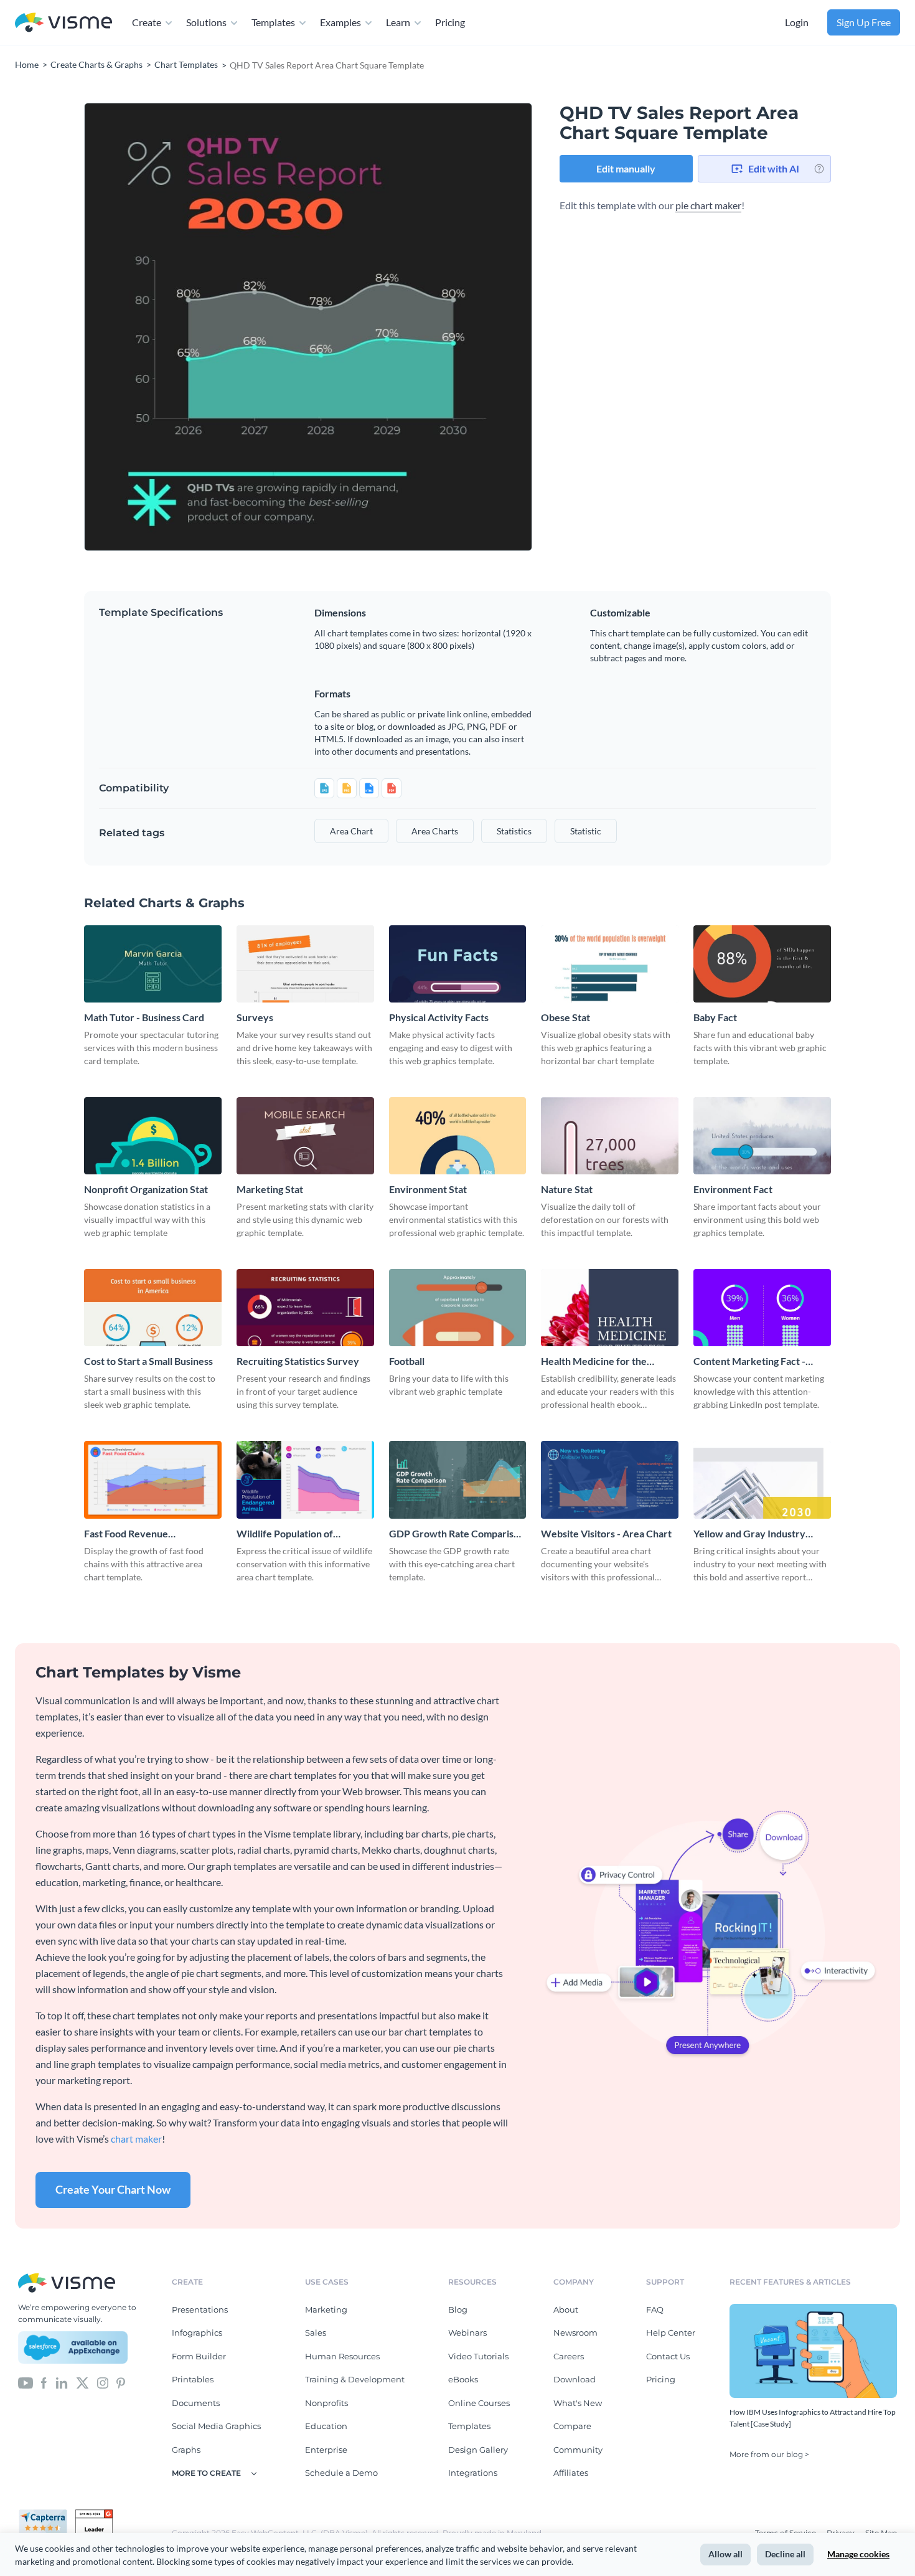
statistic (586, 831)
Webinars (467, 2333)
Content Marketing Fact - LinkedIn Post (749, 1361)
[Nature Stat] (610, 1136)
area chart (351, 831)
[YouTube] (26, 2382)
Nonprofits (326, 2403)
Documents (196, 2403)
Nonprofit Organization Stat (146, 1189)
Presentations (200, 2309)
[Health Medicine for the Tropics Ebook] (610, 1308)
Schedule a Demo (341, 2473)
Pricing (450, 22)
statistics (514, 831)
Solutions (206, 22)
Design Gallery (478, 2450)
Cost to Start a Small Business (148, 1361)
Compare (572, 2426)
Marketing (326, 2309)
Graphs (186, 2450)
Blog (458, 2309)
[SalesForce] (73, 2347)
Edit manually (626, 168)
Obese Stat (565, 1017)
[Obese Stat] (610, 964)
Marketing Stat (270, 1189)
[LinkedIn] (61, 2382)
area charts (435, 831)
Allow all (725, 2554)
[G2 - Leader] (94, 2514)
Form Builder (199, 2356)
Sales (316, 2333)
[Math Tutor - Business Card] (153, 964)
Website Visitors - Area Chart (606, 1533)
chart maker (136, 2139)
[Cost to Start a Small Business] (153, 1308)
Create (147, 22)
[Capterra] (47, 2514)
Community (578, 2450)
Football (407, 1361)
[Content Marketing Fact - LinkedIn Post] (762, 1308)
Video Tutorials (478, 2356)
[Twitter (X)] (82, 2382)
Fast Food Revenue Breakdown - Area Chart (138, 1534)
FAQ (655, 2309)
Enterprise (326, 2450)
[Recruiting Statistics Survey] (305, 1308)
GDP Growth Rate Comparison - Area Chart (457, 1534)
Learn (398, 22)
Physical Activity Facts (439, 1017)
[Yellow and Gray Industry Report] (762, 1479)
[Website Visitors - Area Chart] (610, 1479)
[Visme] (63, 23)
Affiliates (571, 2473)
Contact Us (668, 2356)
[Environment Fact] (762, 1136)
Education (326, 2426)
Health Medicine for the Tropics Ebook (594, 1361)
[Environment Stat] (458, 1136)
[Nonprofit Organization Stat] (153, 1136)
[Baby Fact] (762, 964)
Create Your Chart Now (113, 2189)
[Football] (458, 1308)
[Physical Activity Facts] (458, 964)
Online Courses (479, 2403)
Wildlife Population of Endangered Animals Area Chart (293, 1534)
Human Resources (342, 2356)
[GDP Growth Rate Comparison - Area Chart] (458, 1479)
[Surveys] (305, 964)
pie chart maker (708, 205)
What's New (578, 2403)
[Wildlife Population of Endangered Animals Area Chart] (305, 1479)
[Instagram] (103, 2382)
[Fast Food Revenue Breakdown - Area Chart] (153, 1479)
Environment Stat (428, 1189)
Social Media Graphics (216, 2426)
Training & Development (355, 2379)
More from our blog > (769, 2454)
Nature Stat (567, 1189)
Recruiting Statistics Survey (298, 1361)
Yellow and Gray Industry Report (749, 1534)
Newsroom (575, 2333)
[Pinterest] (121, 2382)
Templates (273, 22)
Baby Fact (715, 1017)
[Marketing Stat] (305, 1136)
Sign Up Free (864, 22)
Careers (569, 2356)
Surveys (255, 1017)
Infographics (197, 2333)
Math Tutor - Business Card (144, 1017)
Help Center (671, 2333)
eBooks (463, 2379)
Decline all (785, 2554)
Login (797, 22)
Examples (340, 22)
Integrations (473, 2473)
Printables (193, 2379)
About (566, 2309)
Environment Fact (733, 1189)
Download (575, 2379)
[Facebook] (44, 2382)
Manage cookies (858, 2554)
